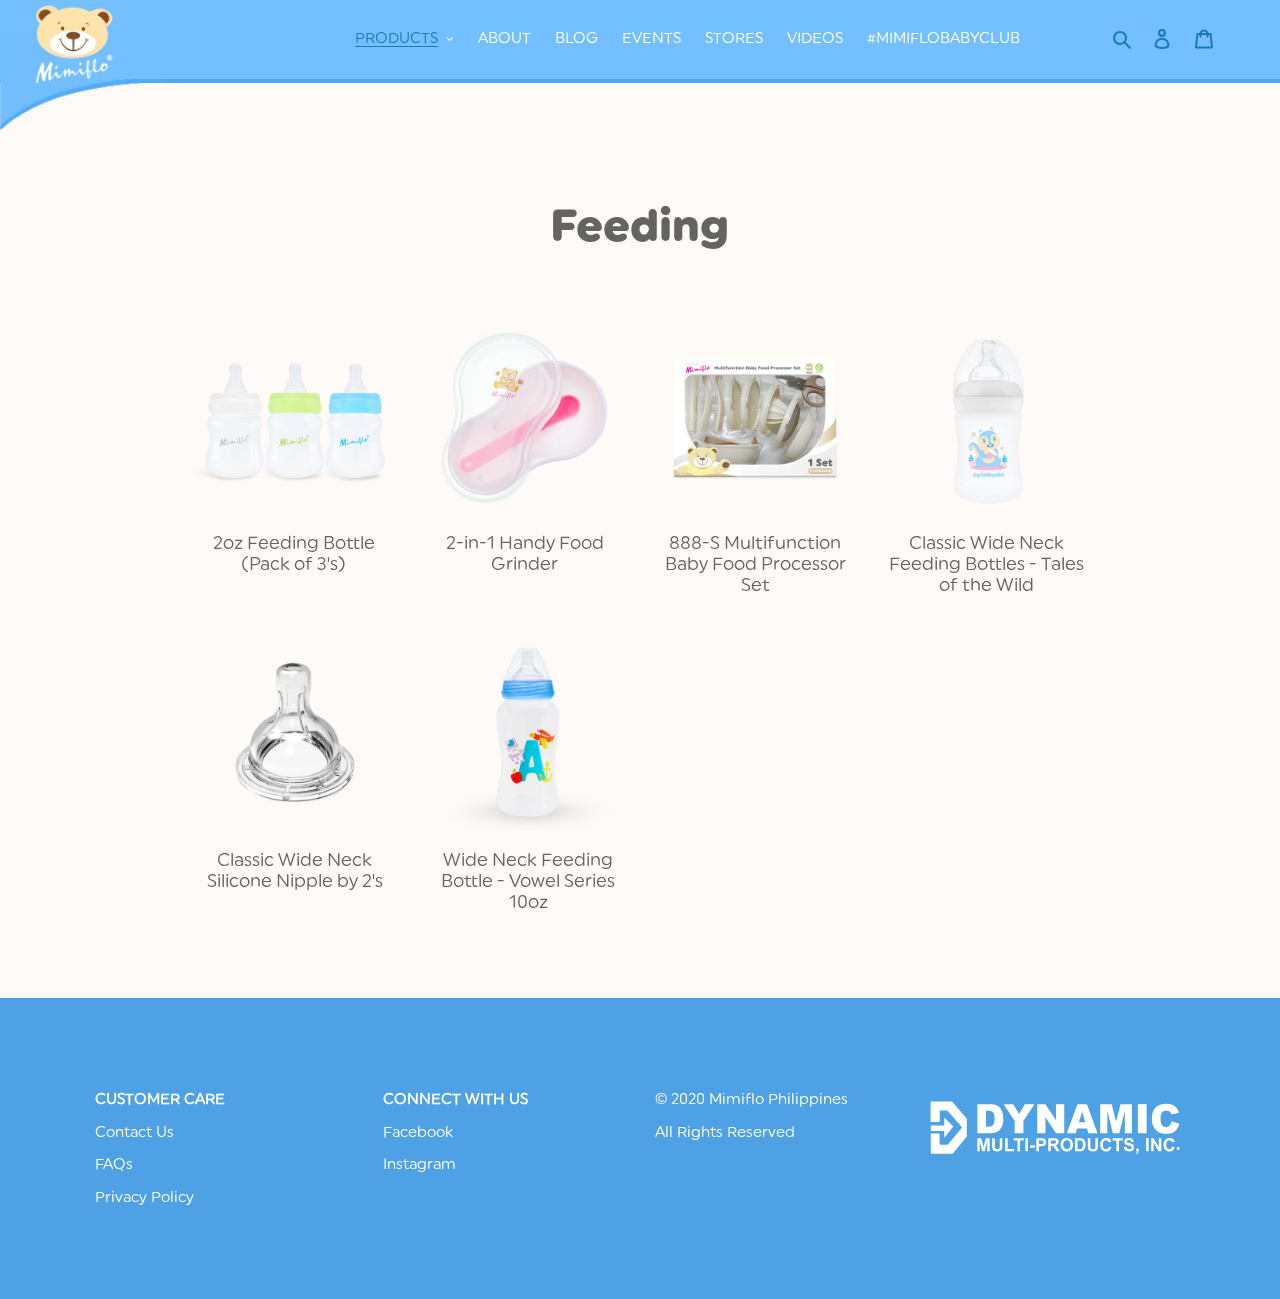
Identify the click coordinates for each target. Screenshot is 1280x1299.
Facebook (418, 1132)
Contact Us (134, 1132)
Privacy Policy (144, 1197)
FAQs (114, 1164)
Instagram (419, 1164)
